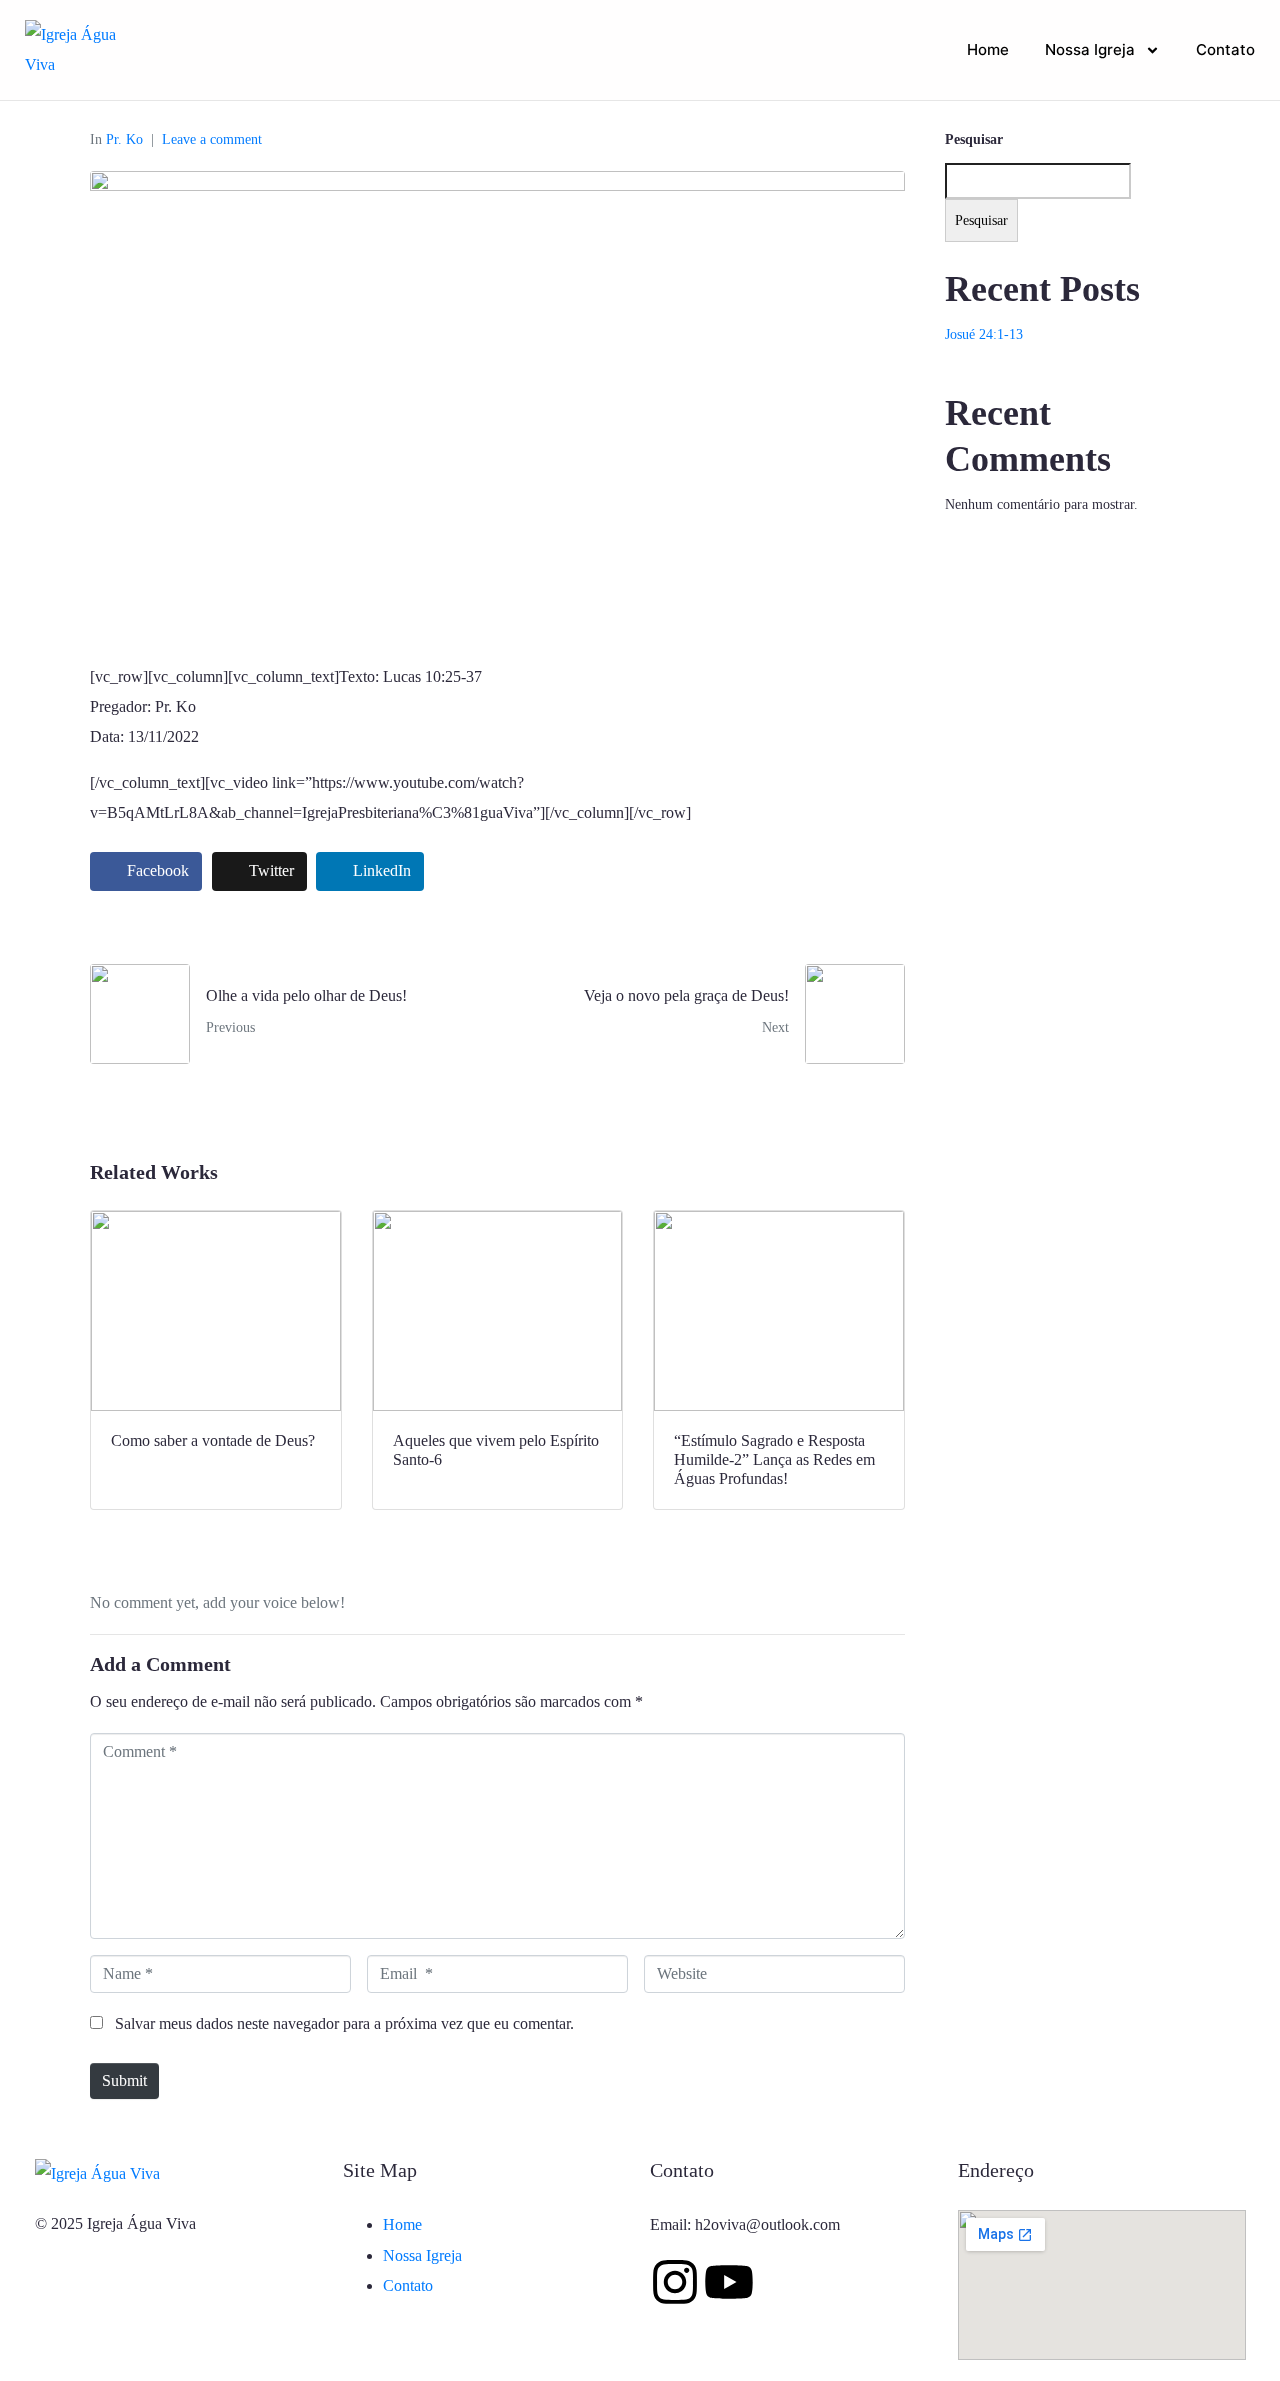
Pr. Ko (124, 139)
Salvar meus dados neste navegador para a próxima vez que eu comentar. (344, 2023)
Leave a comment (212, 139)
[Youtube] (729, 2282)
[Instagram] (675, 2282)
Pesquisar (974, 139)
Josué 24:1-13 (984, 334)
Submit (124, 2080)
